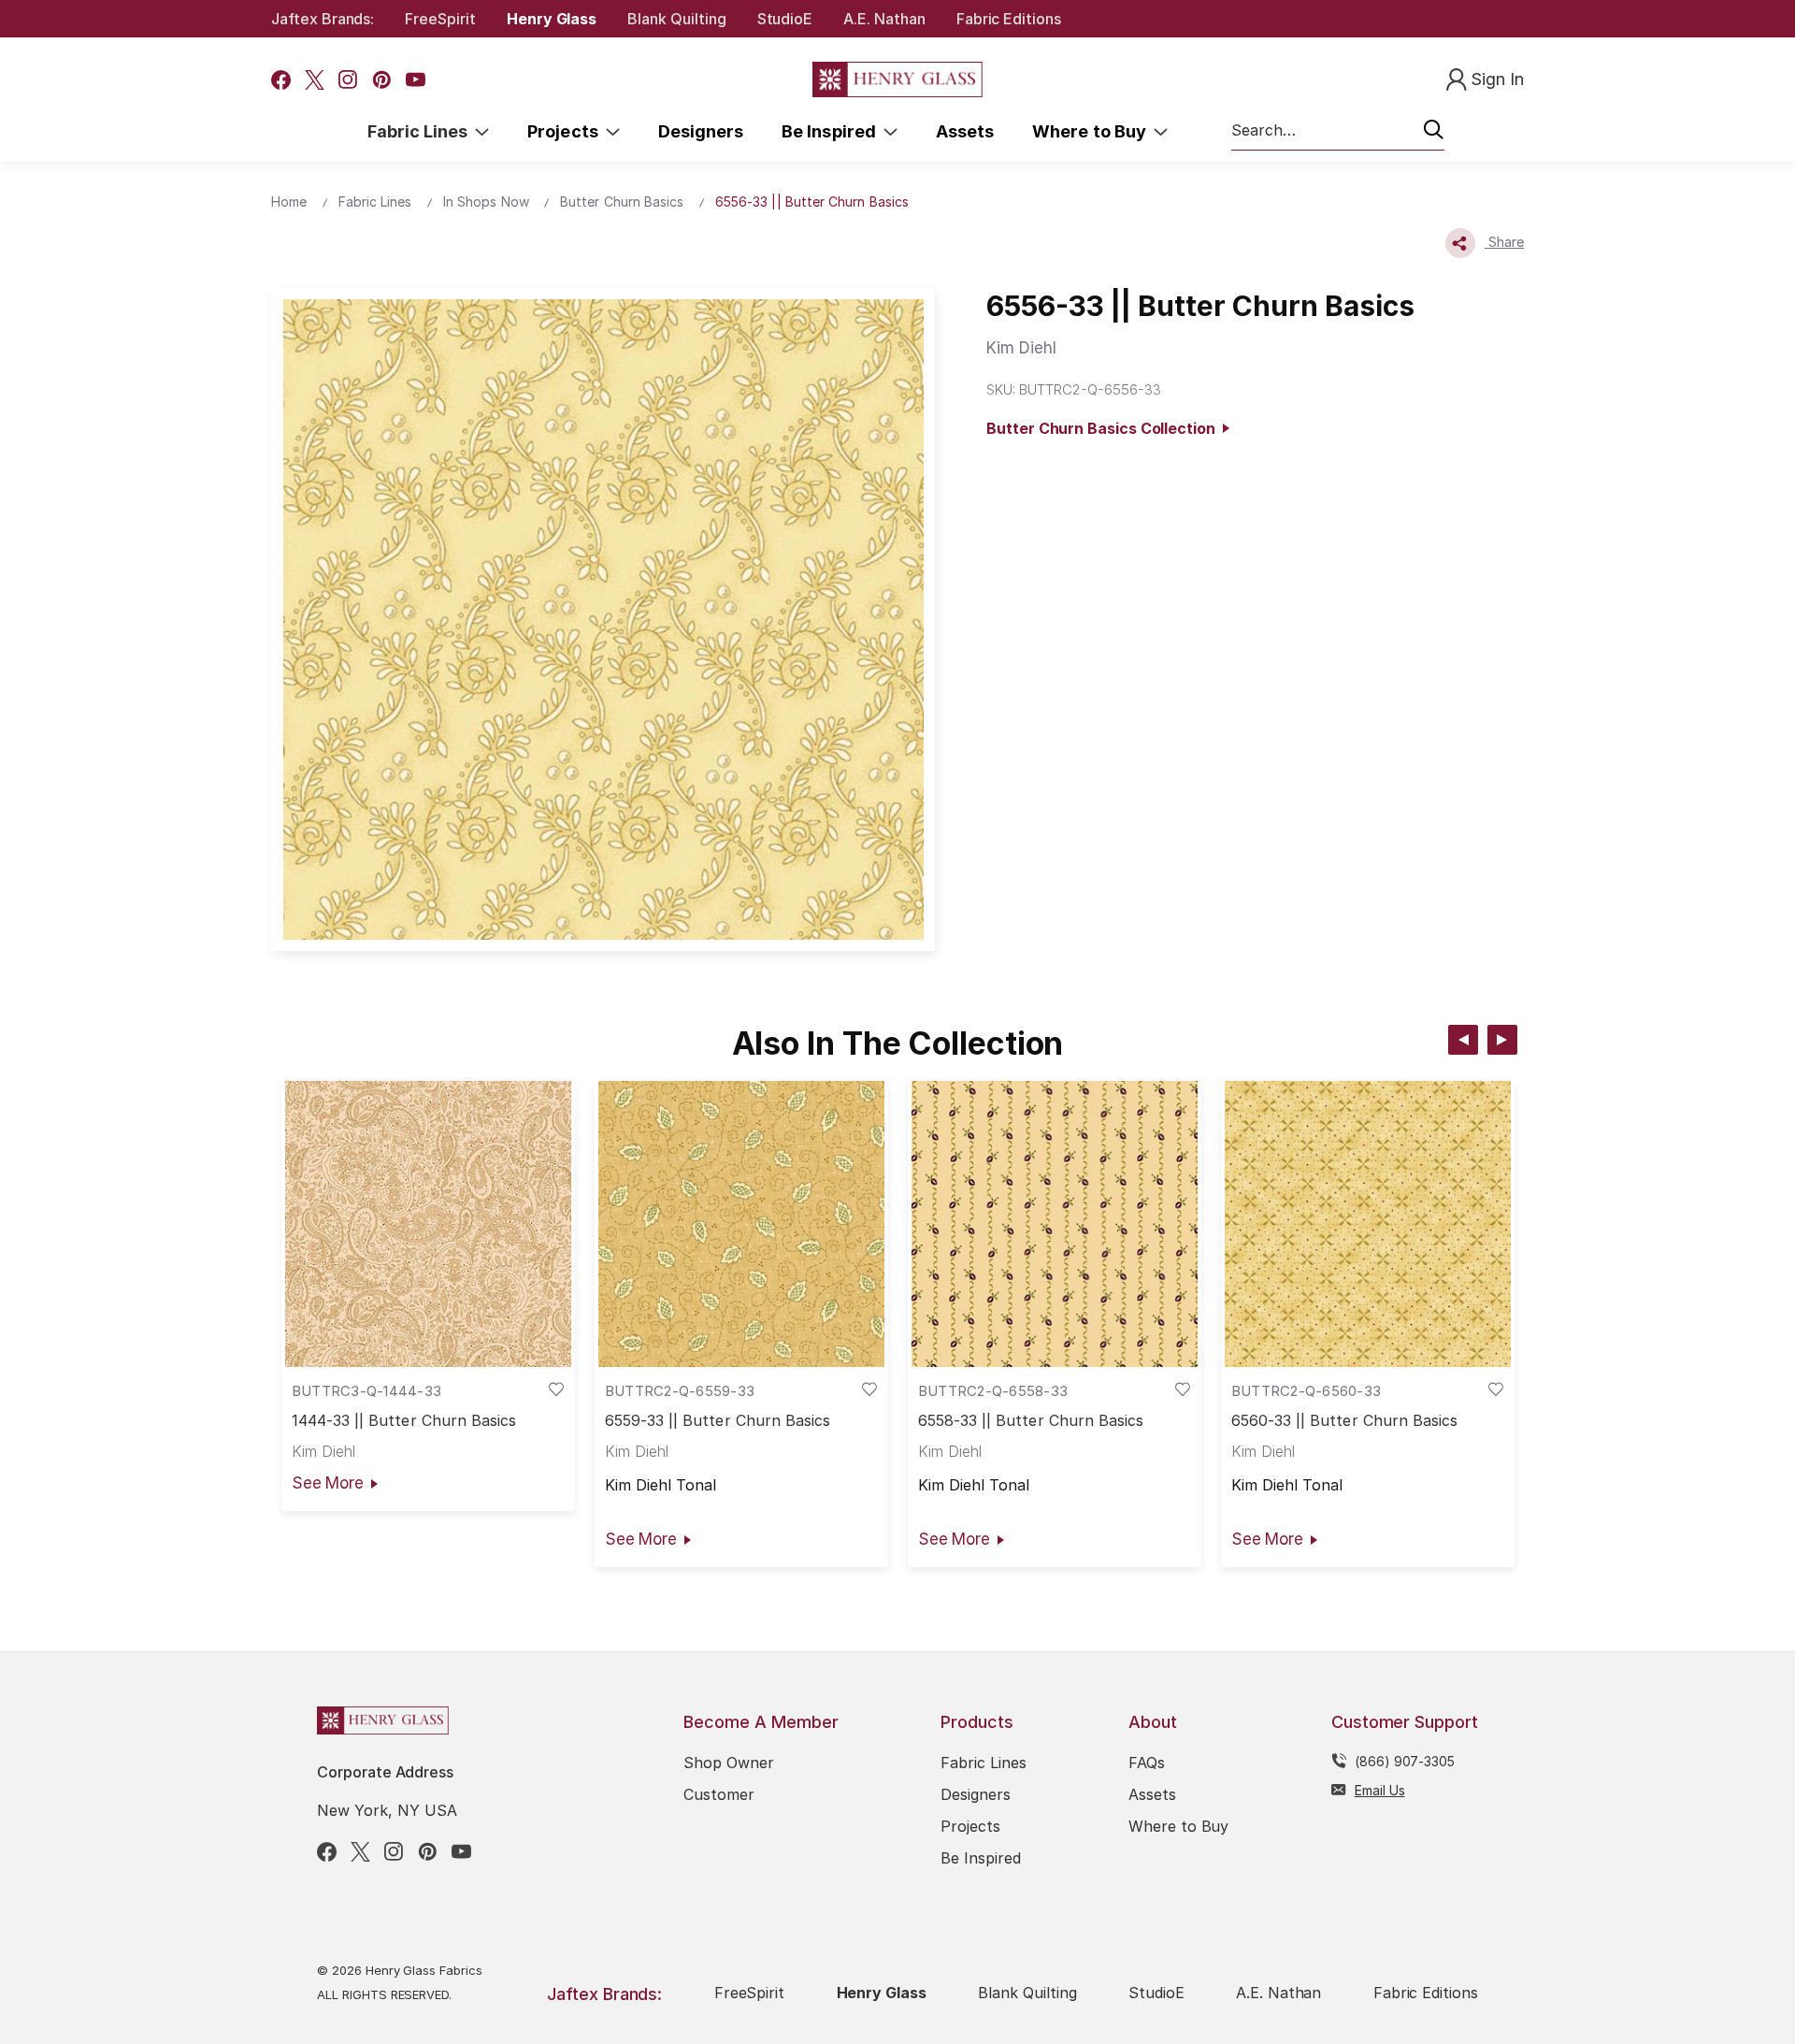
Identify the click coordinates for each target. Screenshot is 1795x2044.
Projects (567, 131)
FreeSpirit (440, 19)
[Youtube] (416, 80)
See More (328, 1483)
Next (1502, 1040)
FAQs (1147, 1763)
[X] (315, 80)
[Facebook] (281, 80)
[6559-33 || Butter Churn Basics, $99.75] (741, 1224)
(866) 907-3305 (1405, 1761)
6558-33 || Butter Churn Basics (1031, 1421)
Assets (965, 131)
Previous (1463, 1040)
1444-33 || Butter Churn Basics (404, 1421)
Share (1504, 242)
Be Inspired (833, 131)
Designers (701, 131)
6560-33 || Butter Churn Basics (1345, 1421)
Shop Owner (729, 1763)
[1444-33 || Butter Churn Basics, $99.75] (428, 1224)
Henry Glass (552, 19)
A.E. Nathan (884, 19)
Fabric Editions (1009, 19)
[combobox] (1338, 131)
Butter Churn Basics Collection (1104, 428)
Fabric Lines (422, 131)
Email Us (1380, 1790)
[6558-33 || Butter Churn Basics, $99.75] (1055, 1224)
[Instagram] (348, 80)
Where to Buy (1093, 131)
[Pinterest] (382, 80)
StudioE (785, 19)
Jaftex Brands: (323, 19)
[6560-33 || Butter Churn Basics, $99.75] (1368, 1224)
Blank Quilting (676, 19)
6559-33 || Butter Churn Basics (718, 1421)
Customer (719, 1794)
